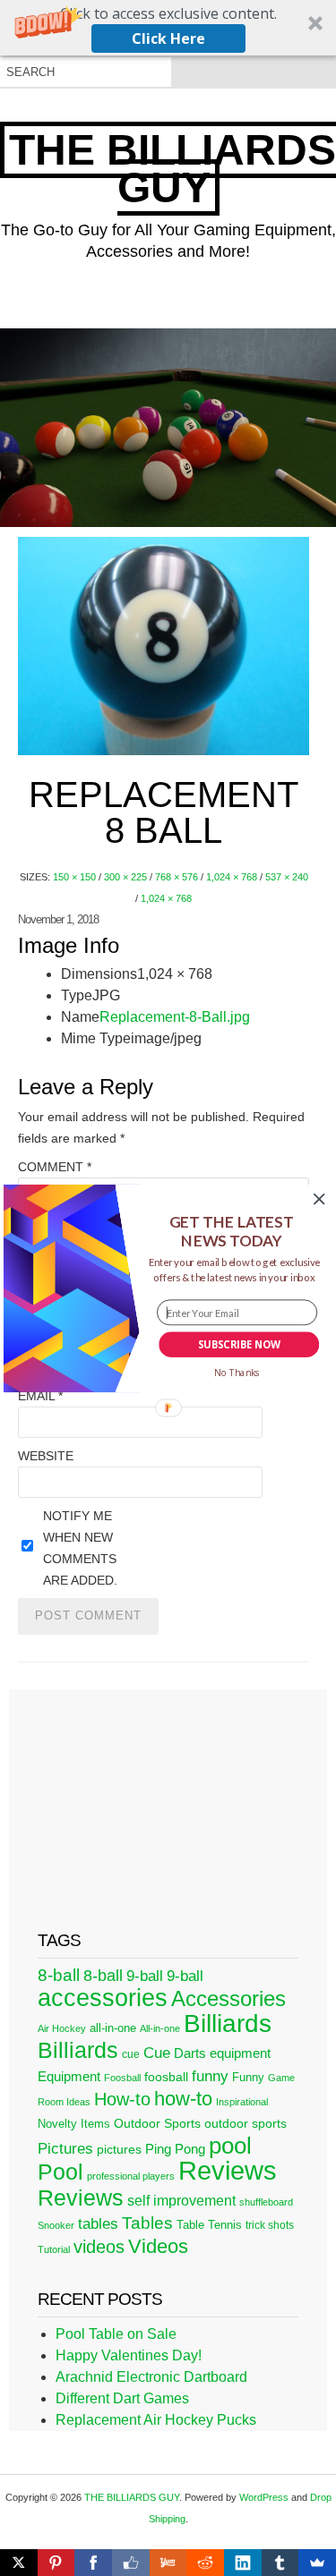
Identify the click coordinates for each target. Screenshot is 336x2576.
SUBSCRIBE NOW (238, 1344)
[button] (231, 1231)
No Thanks (236, 1373)
